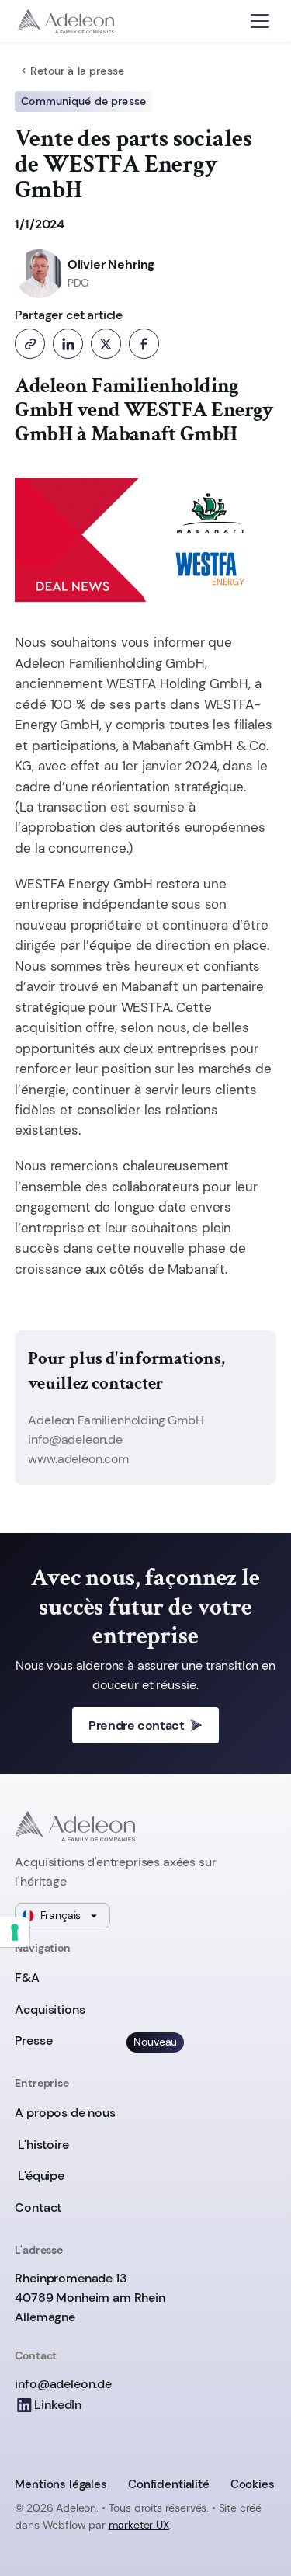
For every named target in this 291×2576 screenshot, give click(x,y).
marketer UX (139, 2525)
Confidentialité (169, 2484)
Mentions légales (61, 2484)
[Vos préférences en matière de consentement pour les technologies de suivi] (15, 1932)
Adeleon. (77, 2508)
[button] (260, 21)
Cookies (253, 2484)
